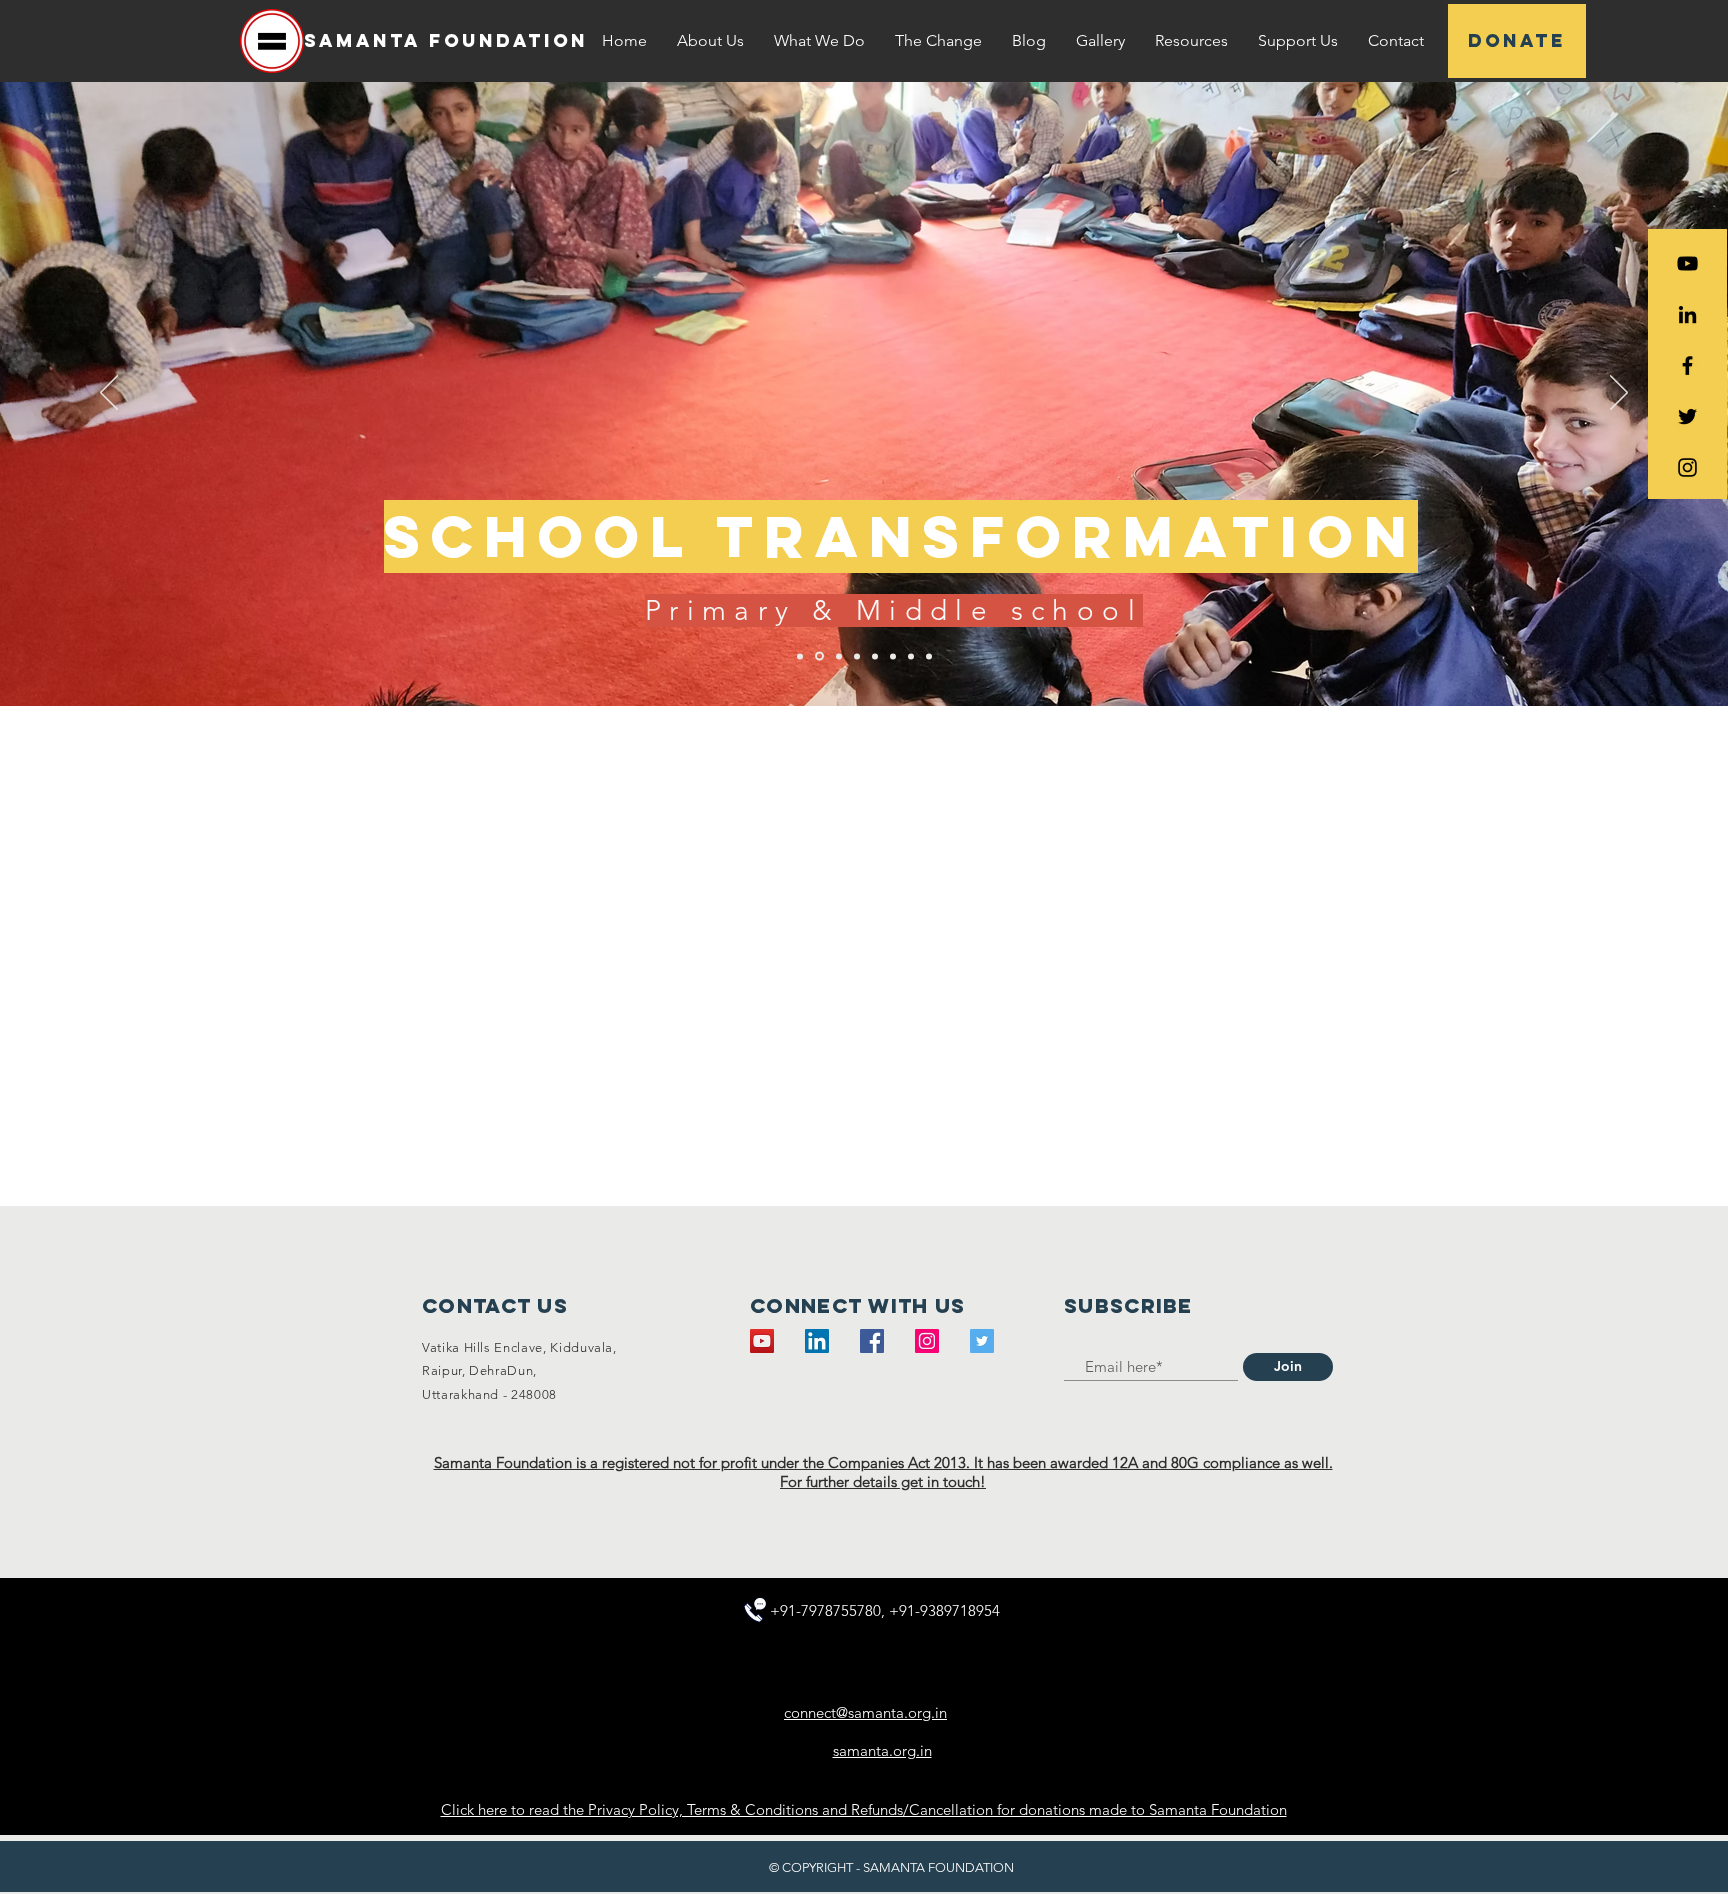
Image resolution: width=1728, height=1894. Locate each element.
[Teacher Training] (875, 656)
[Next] (1619, 394)
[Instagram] (927, 1341)
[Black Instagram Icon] (1687, 467)
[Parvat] (857, 656)
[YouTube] (1687, 263)
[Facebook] (872, 1341)
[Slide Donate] (929, 656)
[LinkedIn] (1687, 314)
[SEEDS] (837, 656)
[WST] (818, 656)
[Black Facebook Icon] (1687, 365)
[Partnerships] (911, 656)
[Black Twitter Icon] (1687, 416)
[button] (710, 40)
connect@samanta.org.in (865, 1712)
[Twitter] (982, 1341)
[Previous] (109, 394)
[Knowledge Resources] (893, 656)
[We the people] (800, 656)
